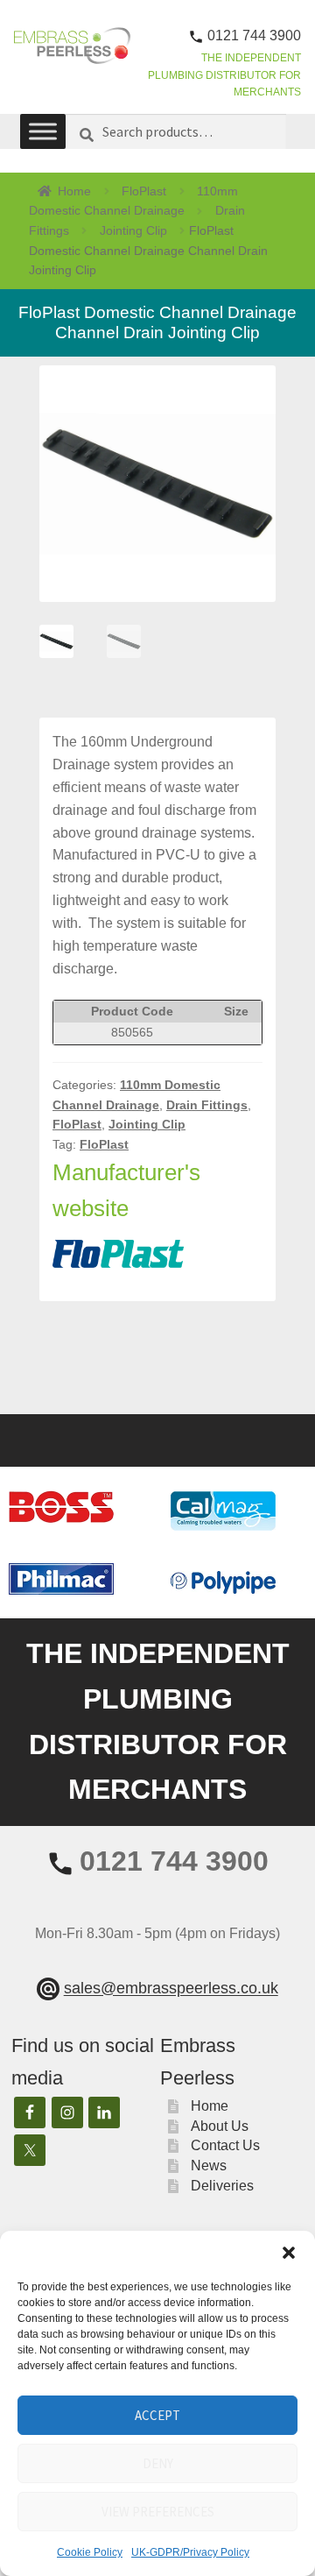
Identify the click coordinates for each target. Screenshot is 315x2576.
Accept (157, 2415)
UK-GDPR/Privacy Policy (190, 2552)
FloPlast (144, 191)
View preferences (158, 2512)
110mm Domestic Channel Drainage (134, 201)
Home (74, 191)
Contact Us (225, 2145)
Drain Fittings (207, 1105)
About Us (220, 2126)
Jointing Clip (133, 230)
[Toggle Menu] (43, 131)
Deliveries (222, 2186)
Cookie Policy (90, 2552)
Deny (158, 2463)
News (209, 2166)
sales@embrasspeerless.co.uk (171, 1989)
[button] (289, 2253)
